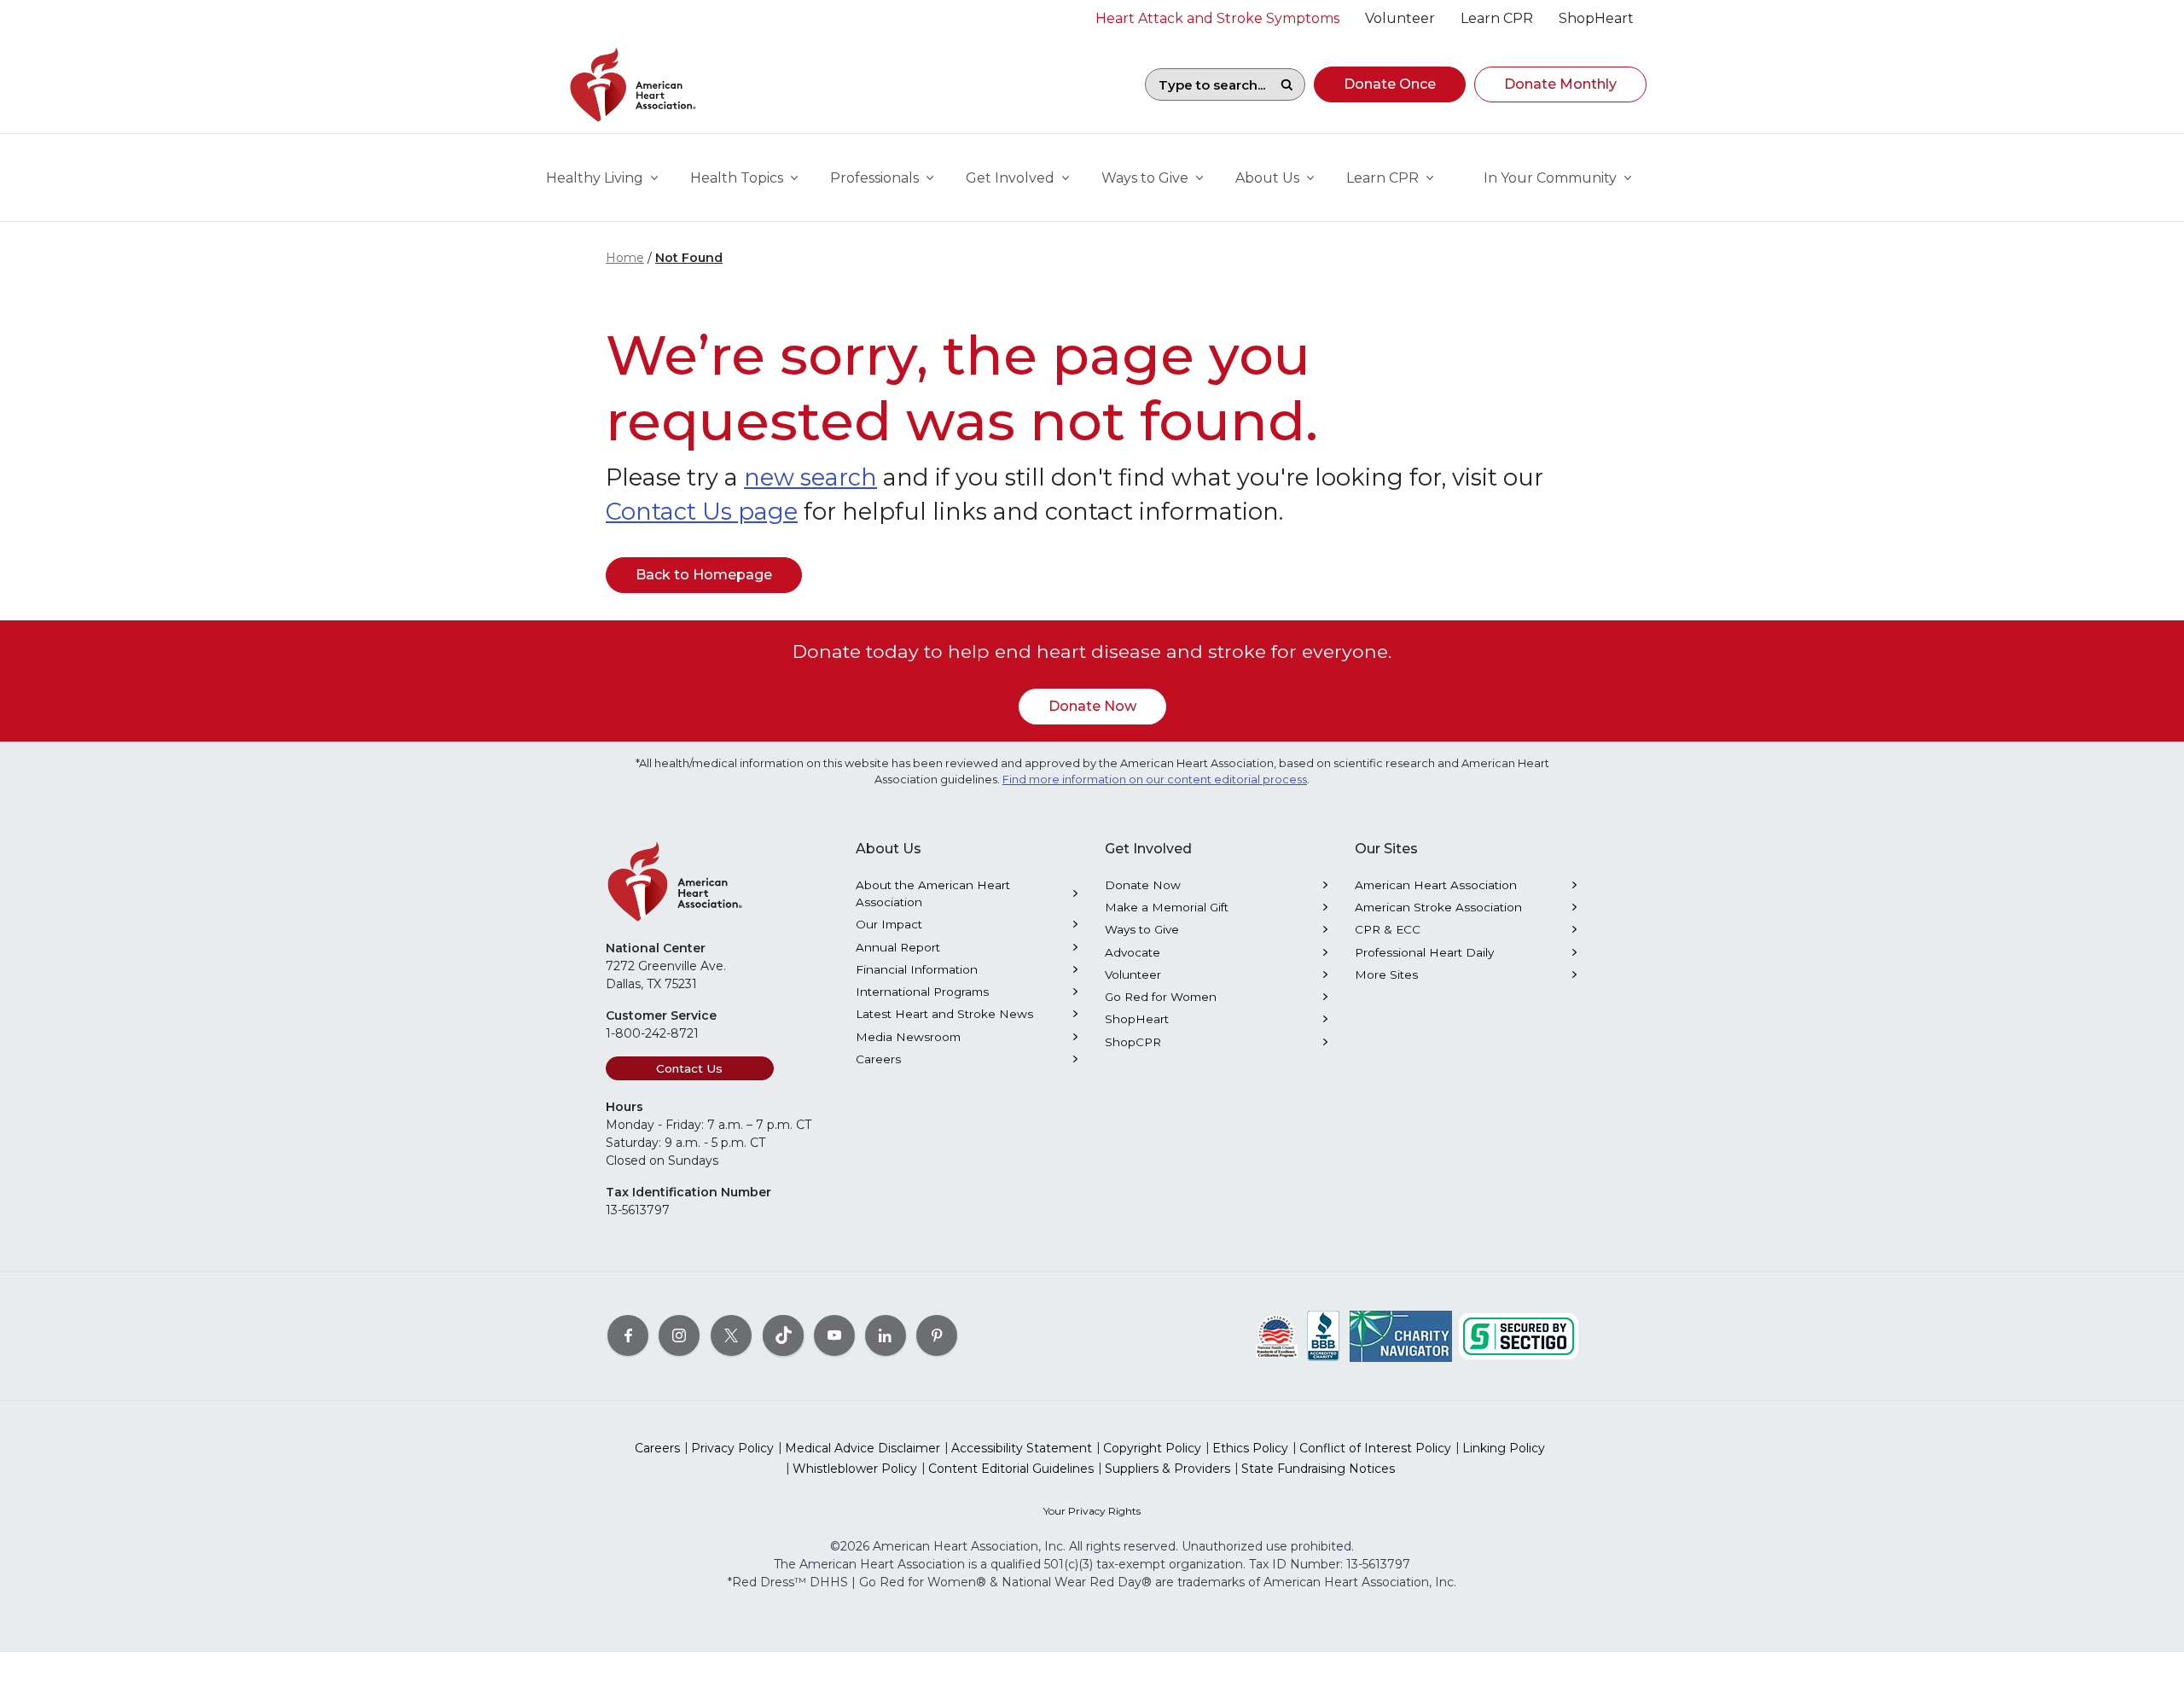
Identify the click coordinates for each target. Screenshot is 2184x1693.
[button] (1390, 84)
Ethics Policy (1250, 1448)
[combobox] (1207, 84)
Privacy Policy (732, 1448)
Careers (878, 1059)
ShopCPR (1133, 1042)
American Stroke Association (1438, 907)
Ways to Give (1142, 929)
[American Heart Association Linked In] (886, 1335)
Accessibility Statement (1022, 1448)
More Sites (1386, 974)
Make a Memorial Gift (1167, 907)
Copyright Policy (1152, 1448)
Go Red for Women (1161, 997)
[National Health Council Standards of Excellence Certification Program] (1277, 1335)
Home (625, 258)
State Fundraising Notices (1318, 1469)
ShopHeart (1137, 1019)
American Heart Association (1436, 885)
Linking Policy (1504, 1448)
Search (1287, 84)
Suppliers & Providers (1168, 1469)
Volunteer (1133, 974)
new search (810, 477)
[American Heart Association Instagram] (679, 1335)
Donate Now (1092, 706)
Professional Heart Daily (1424, 952)
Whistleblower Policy (855, 1469)
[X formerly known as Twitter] (731, 1335)
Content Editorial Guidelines (1011, 1469)
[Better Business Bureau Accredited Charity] (1324, 1335)
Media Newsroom (908, 1037)
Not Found (689, 258)
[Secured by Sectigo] (1519, 1335)
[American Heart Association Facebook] (628, 1335)
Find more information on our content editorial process (1155, 780)
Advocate (1133, 952)
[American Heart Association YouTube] (834, 1335)
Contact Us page (702, 512)
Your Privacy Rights (1092, 1511)
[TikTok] (783, 1335)
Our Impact (889, 924)
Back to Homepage (704, 575)
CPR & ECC (1388, 929)
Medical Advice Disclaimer (863, 1448)
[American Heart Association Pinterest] (937, 1335)
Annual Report (898, 947)
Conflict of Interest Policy (1375, 1448)
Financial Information (917, 969)
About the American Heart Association (933, 893)
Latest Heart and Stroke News (944, 1014)
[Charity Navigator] (1401, 1335)
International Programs (922, 992)
